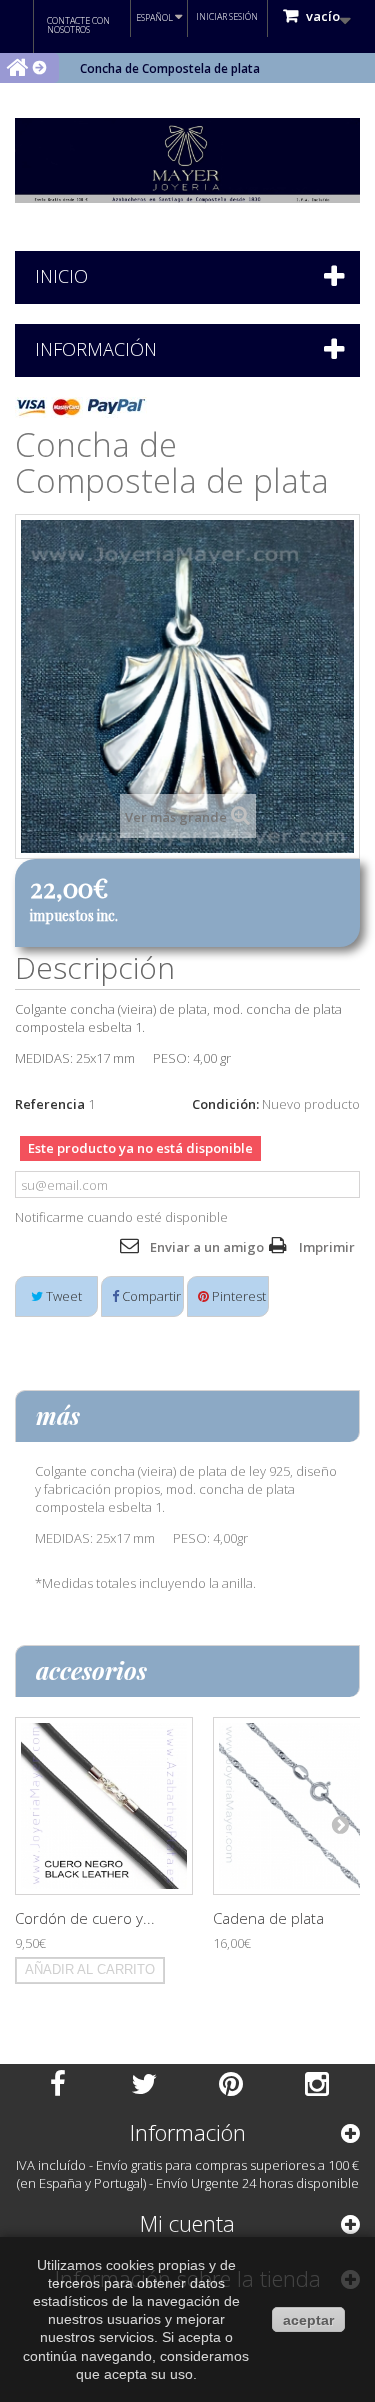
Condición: (225, 1104)
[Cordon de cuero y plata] (104, 1806)
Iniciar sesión (227, 16)
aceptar (308, 2320)
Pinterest (237, 1296)
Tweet (62, 1296)
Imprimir (327, 1247)
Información (96, 349)
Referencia (50, 1104)
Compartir (150, 1296)
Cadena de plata (268, 1918)
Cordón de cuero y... (85, 1918)
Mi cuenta (187, 2223)
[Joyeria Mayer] (187, 160)
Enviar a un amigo (207, 1247)
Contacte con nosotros (78, 25)
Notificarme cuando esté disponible (121, 1217)
